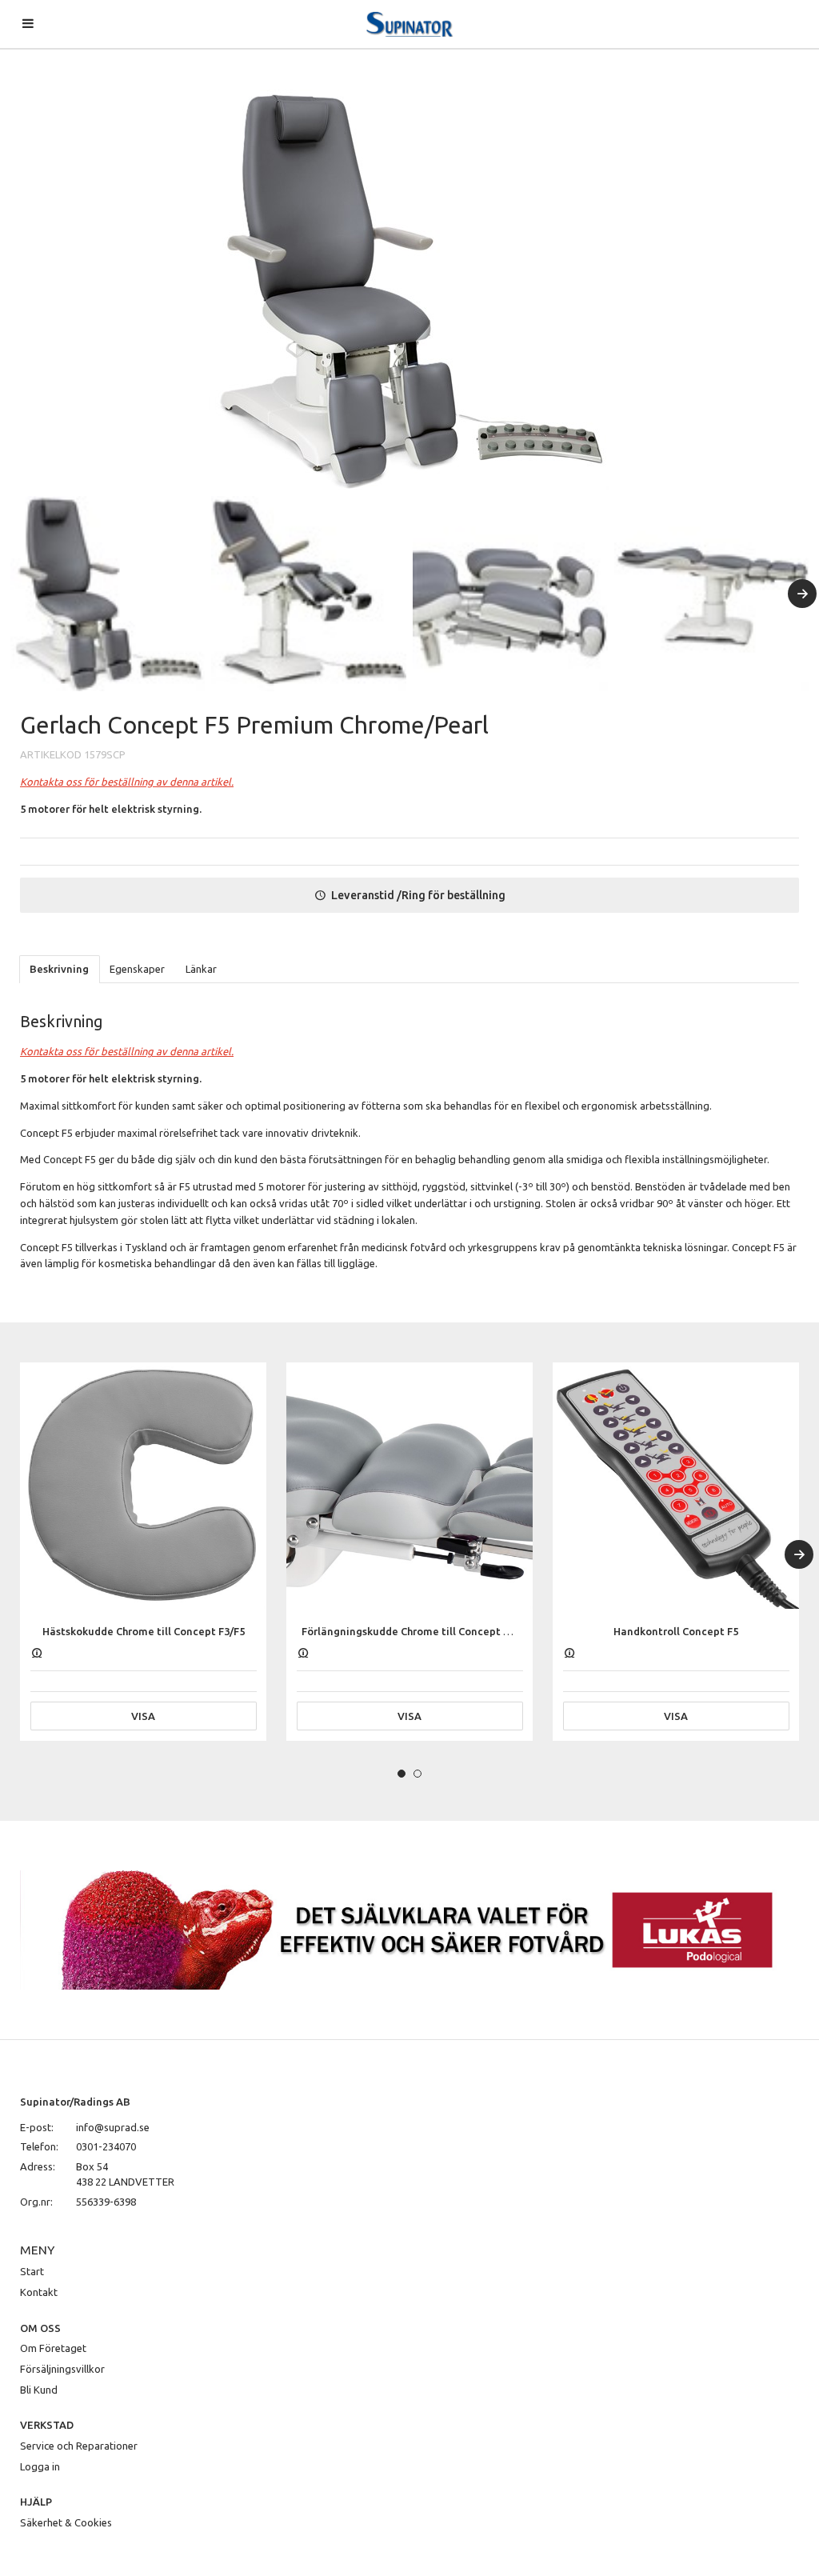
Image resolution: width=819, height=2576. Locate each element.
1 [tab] (402, 1774)
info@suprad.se (113, 2127)
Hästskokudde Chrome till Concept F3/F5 (144, 1631)
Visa (143, 1716)
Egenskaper (137, 969)
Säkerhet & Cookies (66, 2522)
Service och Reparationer (79, 2446)
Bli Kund (39, 2390)
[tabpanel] (143, 1552)
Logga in (40, 2466)
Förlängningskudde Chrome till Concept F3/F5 (415, 1631)
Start (32, 2271)
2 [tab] (417, 1774)
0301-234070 (106, 2146)
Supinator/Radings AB (75, 2102)
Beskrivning (59, 969)
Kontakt (39, 2292)
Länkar (201, 969)
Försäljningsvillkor (62, 2369)
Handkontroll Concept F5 (676, 1631)
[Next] (802, 594)
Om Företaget (53, 2348)
